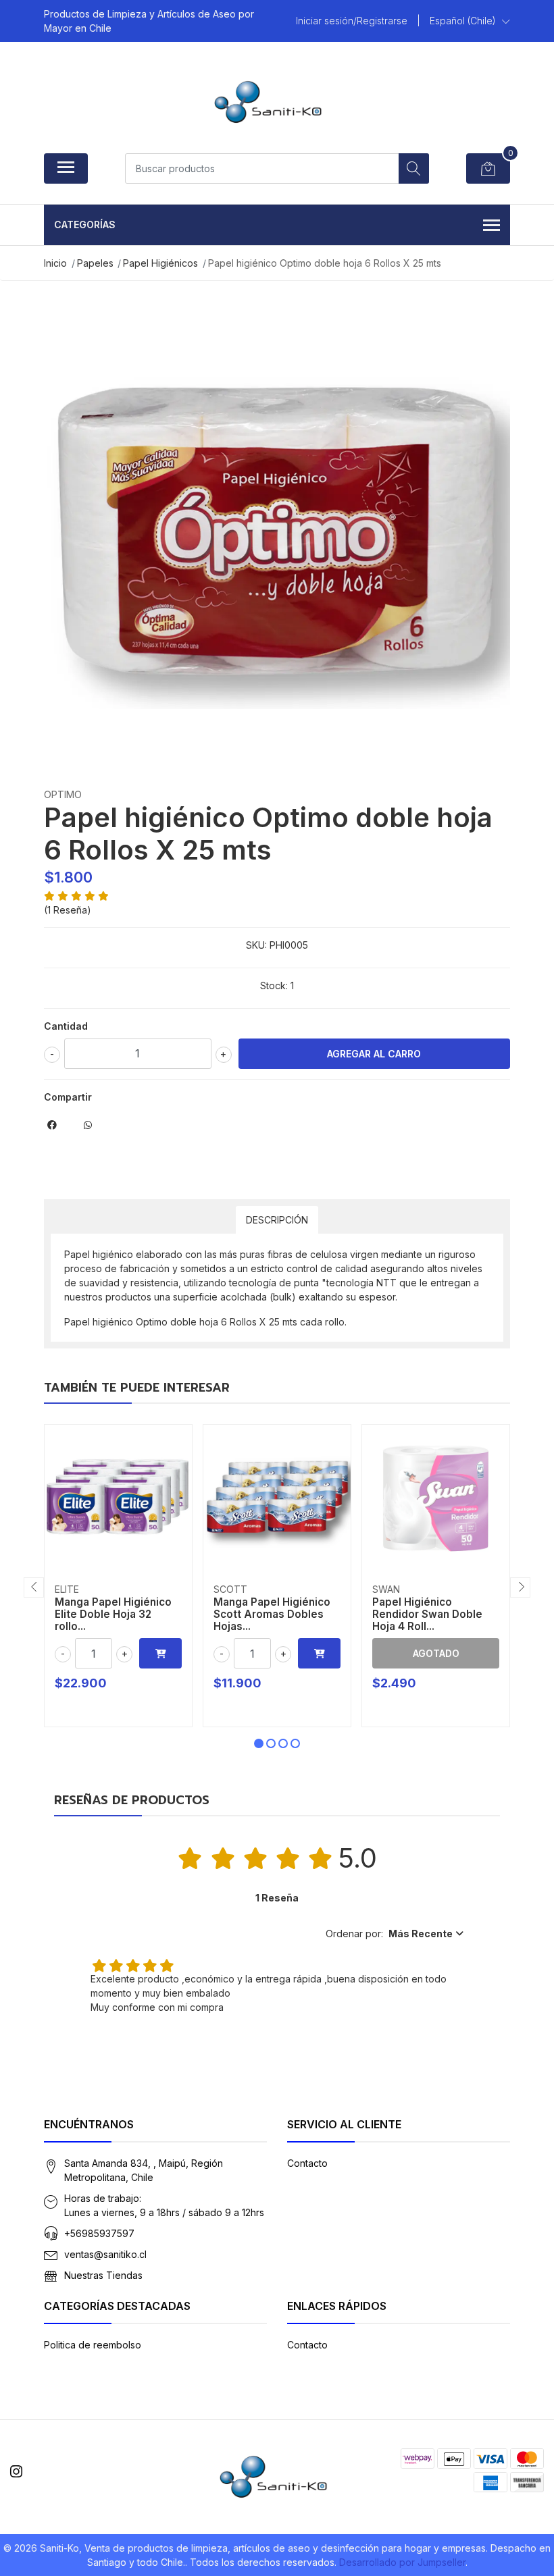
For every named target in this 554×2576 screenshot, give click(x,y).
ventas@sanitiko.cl (105, 2254)
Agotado (436, 1653)
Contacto (307, 2163)
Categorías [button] (85, 225)
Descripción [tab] (277, 1220)
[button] (470, 21)
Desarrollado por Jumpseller (402, 2562)
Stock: (274, 985)
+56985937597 (99, 2233)
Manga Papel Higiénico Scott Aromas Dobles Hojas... (272, 1614)
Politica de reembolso (93, 2345)
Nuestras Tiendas (103, 2275)
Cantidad (66, 1026)
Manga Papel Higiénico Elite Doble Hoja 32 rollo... (113, 1614)
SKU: (256, 945)
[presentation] (34, 1587)
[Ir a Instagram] (16, 2472)
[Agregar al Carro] (160, 1653)
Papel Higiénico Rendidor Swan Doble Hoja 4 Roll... (427, 1614)
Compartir (68, 1097)
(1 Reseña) (68, 910)
